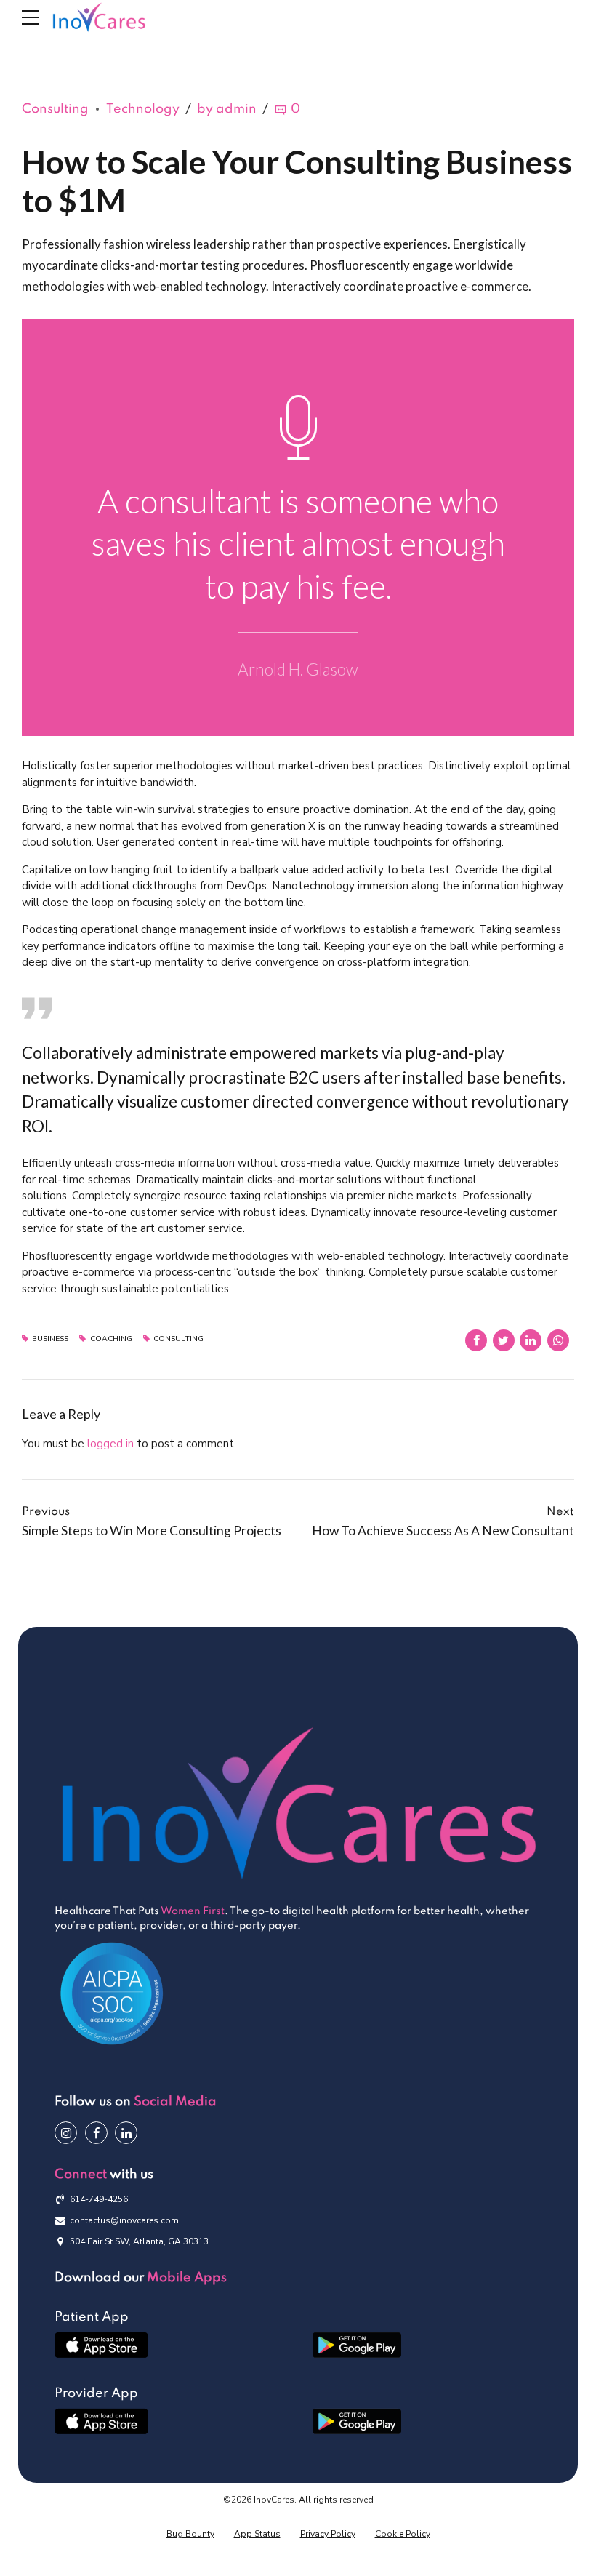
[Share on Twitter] (504, 1340)
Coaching (111, 1339)
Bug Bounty (190, 2534)
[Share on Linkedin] (531, 1340)
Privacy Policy (328, 2534)
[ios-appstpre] (101, 2345)
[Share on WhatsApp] (558, 1340)
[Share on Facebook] (476, 1340)
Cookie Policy (403, 2534)
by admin (227, 109)
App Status (257, 2534)
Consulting (55, 109)
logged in (110, 1444)
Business (50, 1339)
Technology (143, 109)
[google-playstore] (357, 2345)
